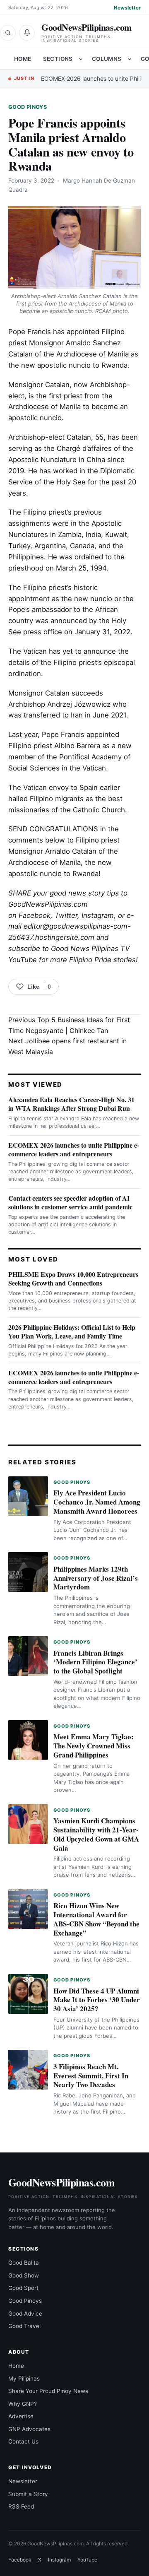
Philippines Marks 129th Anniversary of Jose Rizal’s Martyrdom (96, 1578)
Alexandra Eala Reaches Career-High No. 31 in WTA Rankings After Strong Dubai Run (71, 1104)
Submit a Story (28, 2494)
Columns (107, 59)
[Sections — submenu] (81, 59)
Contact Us (23, 2441)
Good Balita (24, 2263)
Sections (58, 59)
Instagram (98, 915)
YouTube (87, 2560)
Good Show (24, 2275)
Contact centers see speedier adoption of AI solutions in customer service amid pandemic (70, 1202)
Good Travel (24, 2326)
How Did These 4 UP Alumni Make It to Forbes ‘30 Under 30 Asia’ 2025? (97, 2000)
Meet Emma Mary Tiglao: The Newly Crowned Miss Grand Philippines (94, 1746)
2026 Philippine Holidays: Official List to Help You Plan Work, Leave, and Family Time (72, 1331)
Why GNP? (23, 2404)
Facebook (35, 915)
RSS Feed (21, 2506)
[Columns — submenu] (130, 59)
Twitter (66, 915)
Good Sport (23, 2288)
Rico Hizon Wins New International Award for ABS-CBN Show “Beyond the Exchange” (96, 1919)
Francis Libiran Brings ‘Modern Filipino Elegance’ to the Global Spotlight (95, 1662)
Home (23, 59)
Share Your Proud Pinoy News (48, 2391)
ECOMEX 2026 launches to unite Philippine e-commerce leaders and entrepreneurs (74, 1149)
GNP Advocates (29, 2429)
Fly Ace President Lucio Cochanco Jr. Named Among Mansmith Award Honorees (97, 1502)
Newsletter (127, 8)
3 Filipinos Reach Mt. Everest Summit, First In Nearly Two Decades (91, 2076)
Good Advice (25, 2314)
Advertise (21, 2416)
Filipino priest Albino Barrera (54, 746)
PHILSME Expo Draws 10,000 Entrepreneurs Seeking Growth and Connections (73, 1278)
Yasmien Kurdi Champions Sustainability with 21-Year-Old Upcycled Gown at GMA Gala (96, 1834)
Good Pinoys (28, 107)
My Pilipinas (24, 2379)
